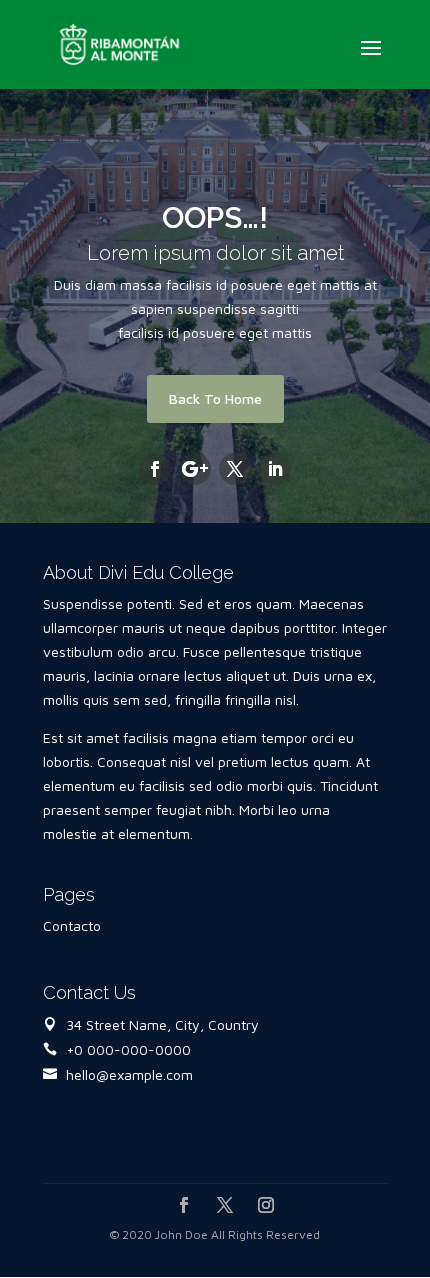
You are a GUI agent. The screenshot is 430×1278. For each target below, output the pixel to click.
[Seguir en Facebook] (155, 469)
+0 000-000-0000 (128, 1049)
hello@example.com (129, 1074)
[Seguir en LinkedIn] (275, 469)
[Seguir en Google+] (195, 469)
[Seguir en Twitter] (235, 469)
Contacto (72, 925)
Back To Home (215, 398)
